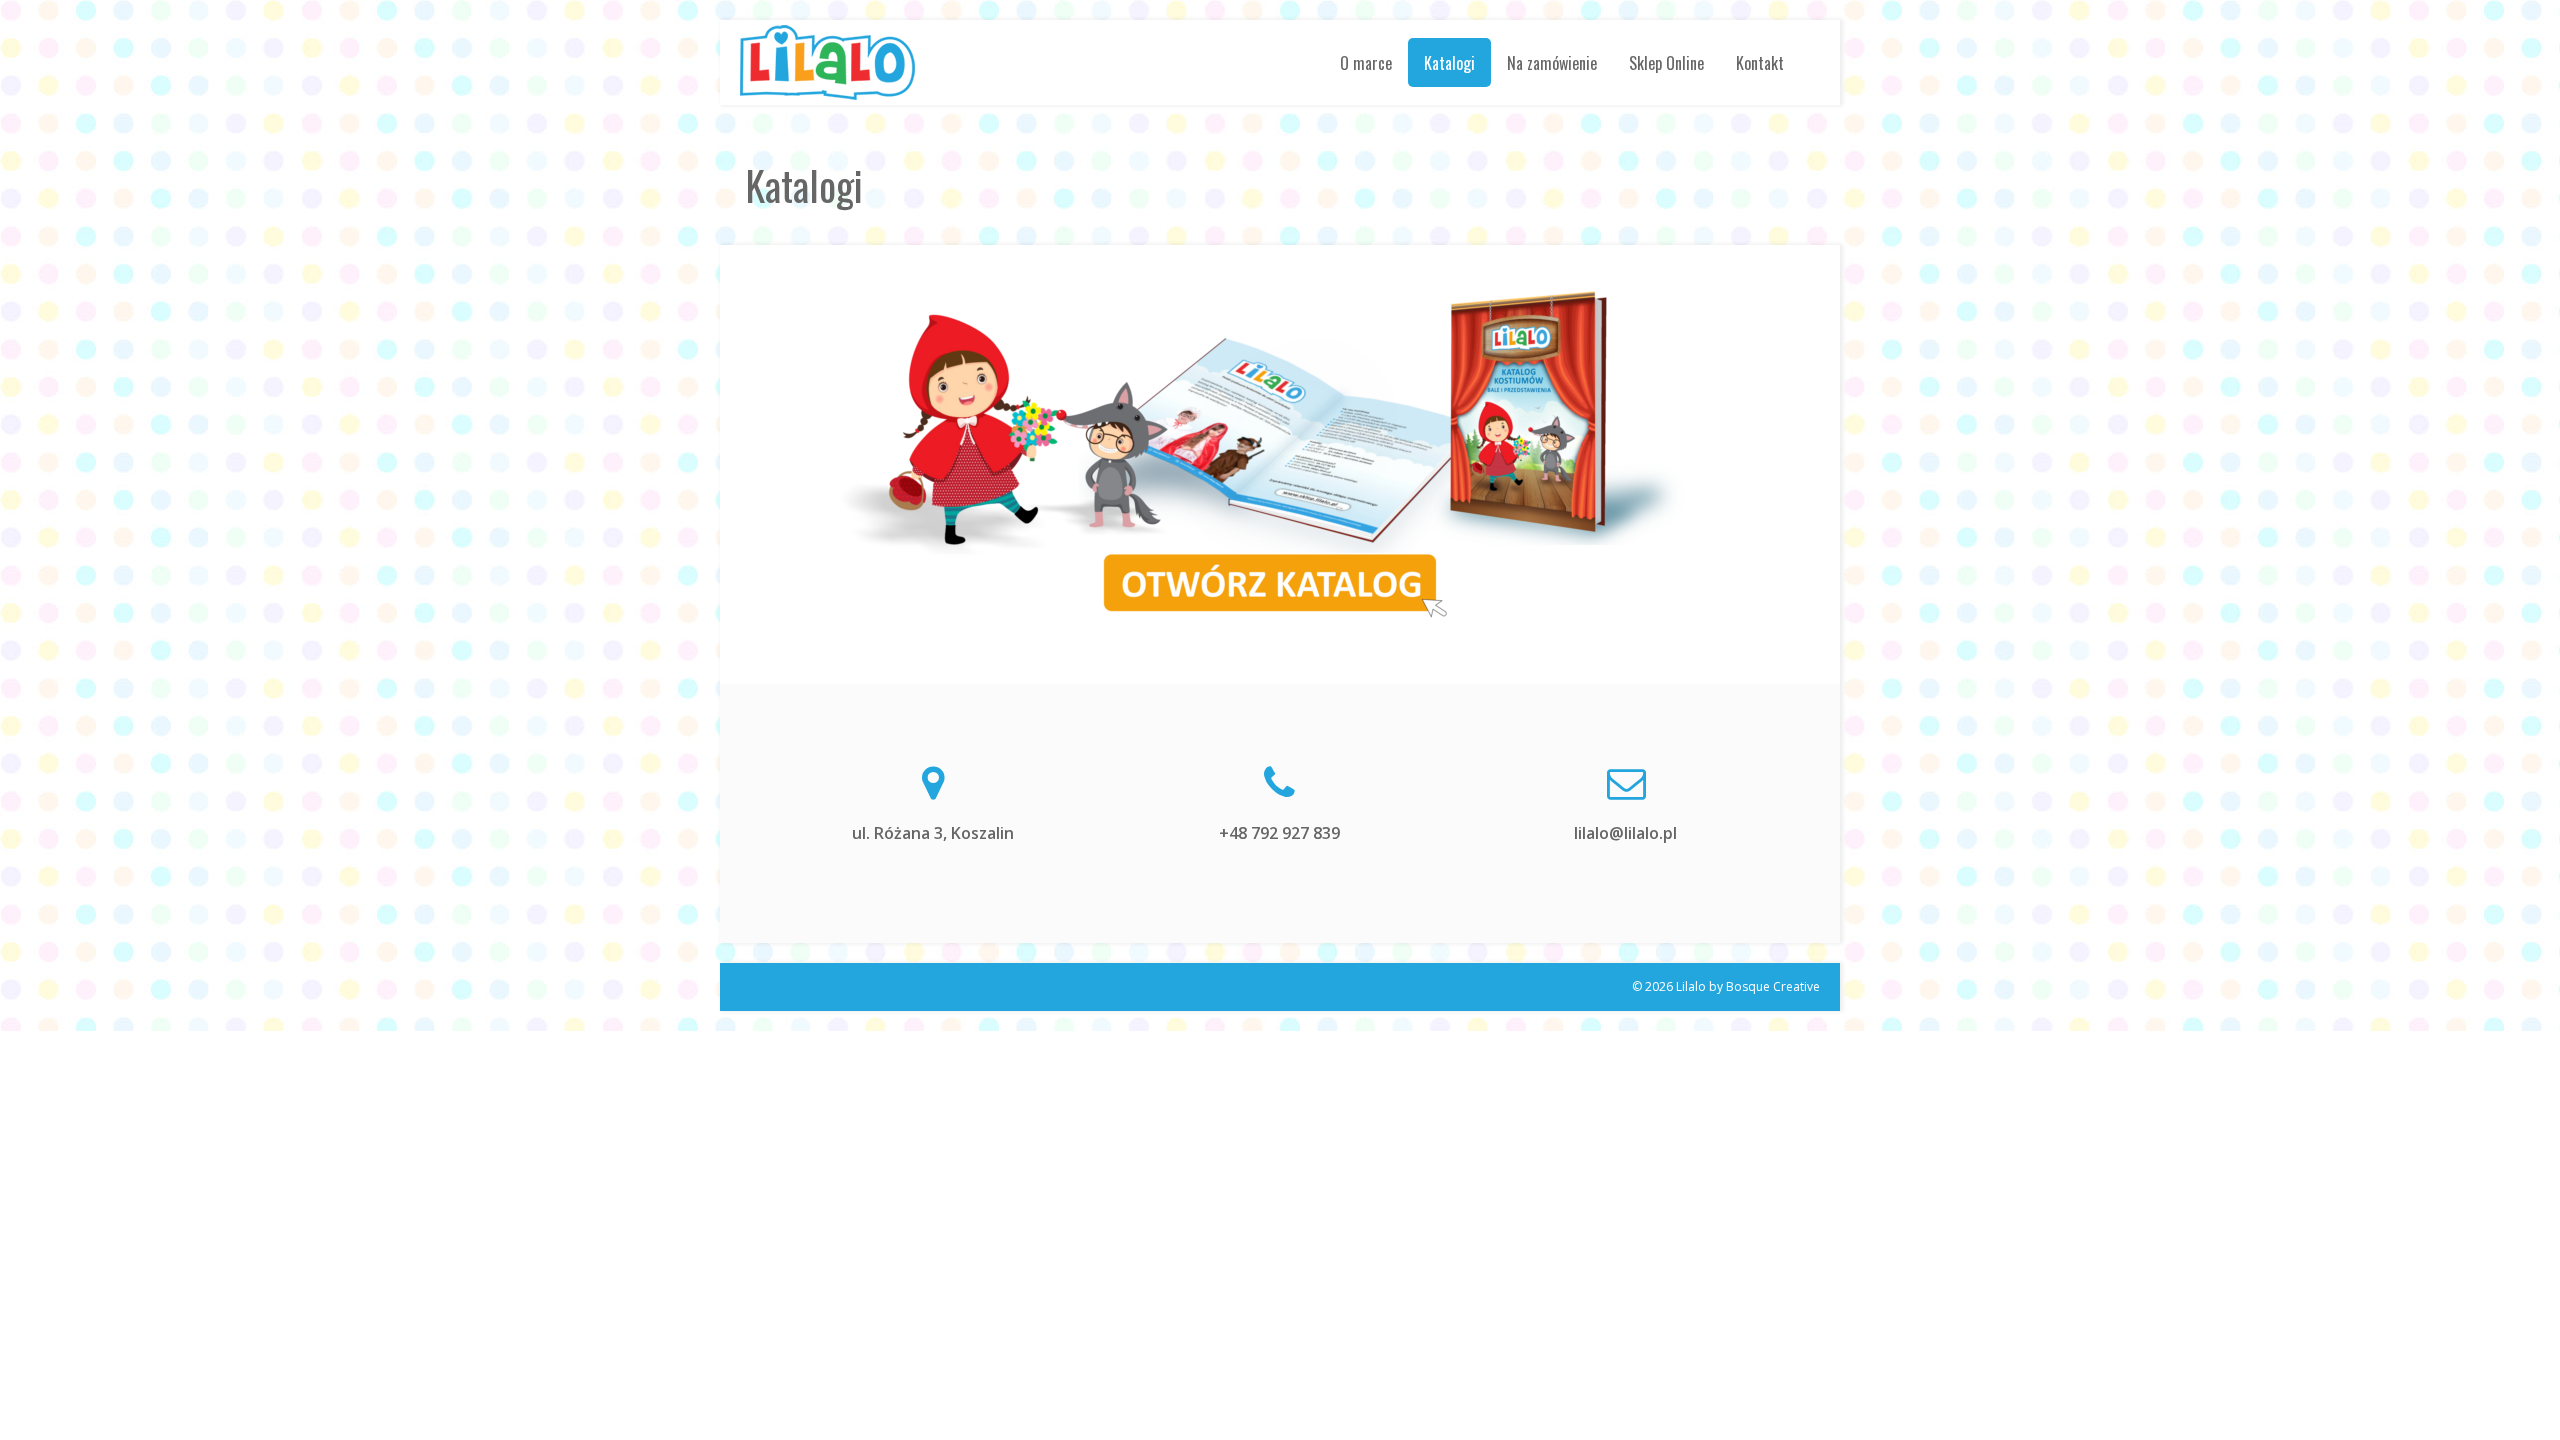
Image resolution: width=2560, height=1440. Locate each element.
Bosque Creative (1773, 986)
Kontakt (1760, 62)
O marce (1366, 62)
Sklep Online (1666, 62)
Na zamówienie (1552, 62)
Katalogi (1449, 62)
